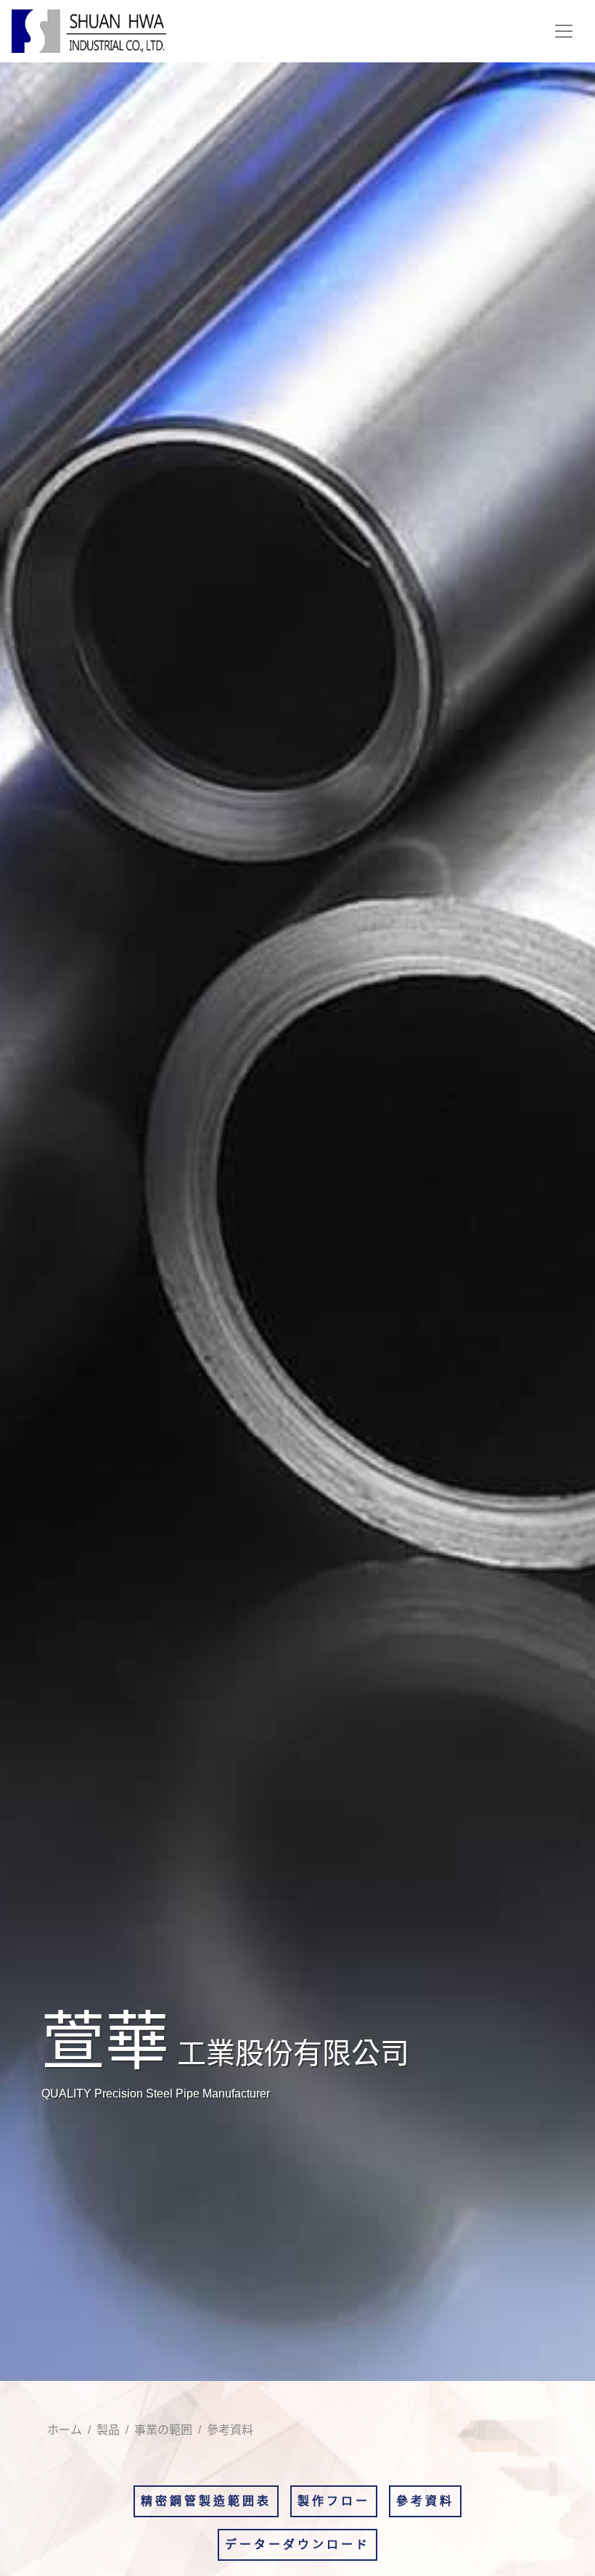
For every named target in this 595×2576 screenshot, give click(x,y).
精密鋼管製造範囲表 (206, 2501)
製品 (108, 2430)
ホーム (65, 2430)
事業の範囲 (163, 2430)
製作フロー (334, 2501)
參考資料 (425, 2501)
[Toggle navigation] (564, 31)
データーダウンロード (297, 2544)
